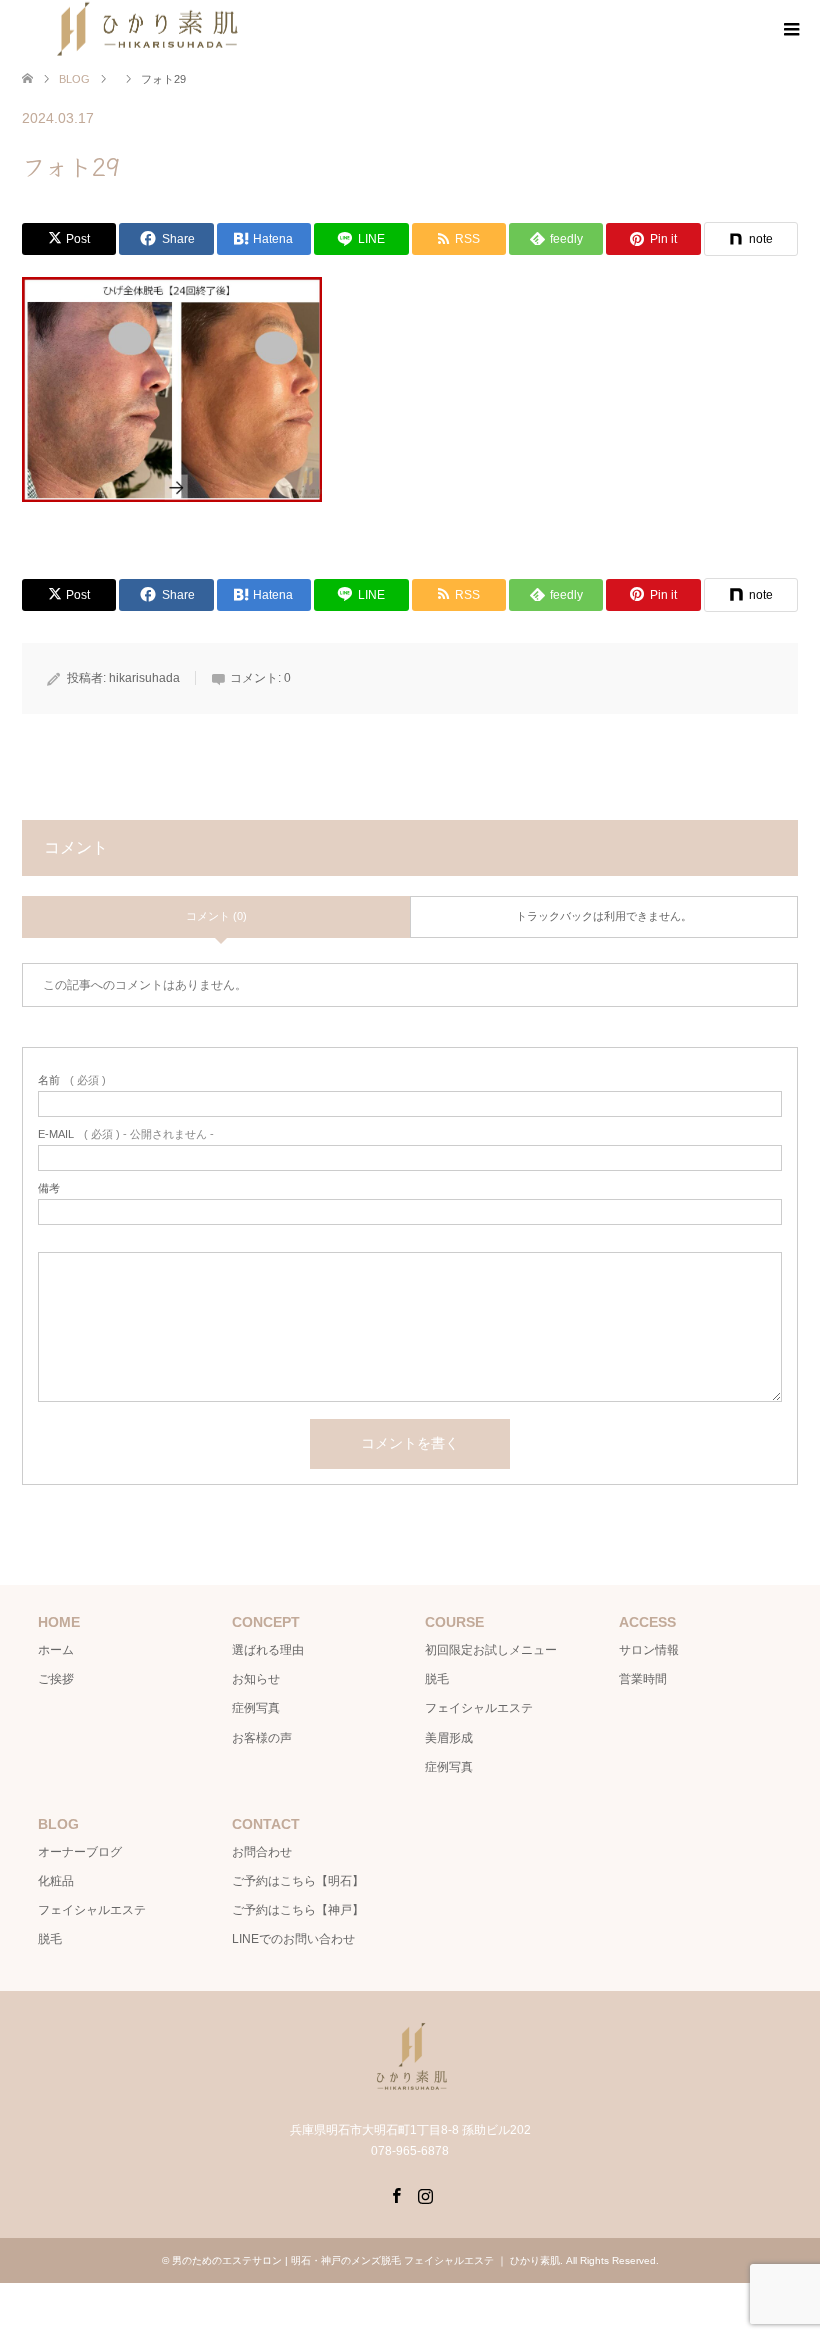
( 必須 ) (72, 1080)
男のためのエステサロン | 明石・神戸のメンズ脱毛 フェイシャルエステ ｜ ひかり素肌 (366, 2260)
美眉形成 (449, 1738)
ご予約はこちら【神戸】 (298, 1910)
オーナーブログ (80, 1852)
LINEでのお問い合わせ (293, 1939)
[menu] (790, 30)
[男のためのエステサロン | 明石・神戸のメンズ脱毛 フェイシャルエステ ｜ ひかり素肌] (410, 2087)
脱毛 (437, 1679)
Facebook (396, 2194)
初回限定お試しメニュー (491, 1650)
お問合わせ (262, 1852)
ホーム (56, 1650)
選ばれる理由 (268, 1650)
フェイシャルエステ (479, 1708)
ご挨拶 (56, 1679)
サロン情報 (649, 1650)
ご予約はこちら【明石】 (298, 1881)
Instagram (425, 2194)
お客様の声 (262, 1738)
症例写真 (256, 1708)
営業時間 (643, 1679)
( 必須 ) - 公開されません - (126, 1134)
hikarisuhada (144, 678)
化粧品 (56, 1881)
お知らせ (256, 1679)
